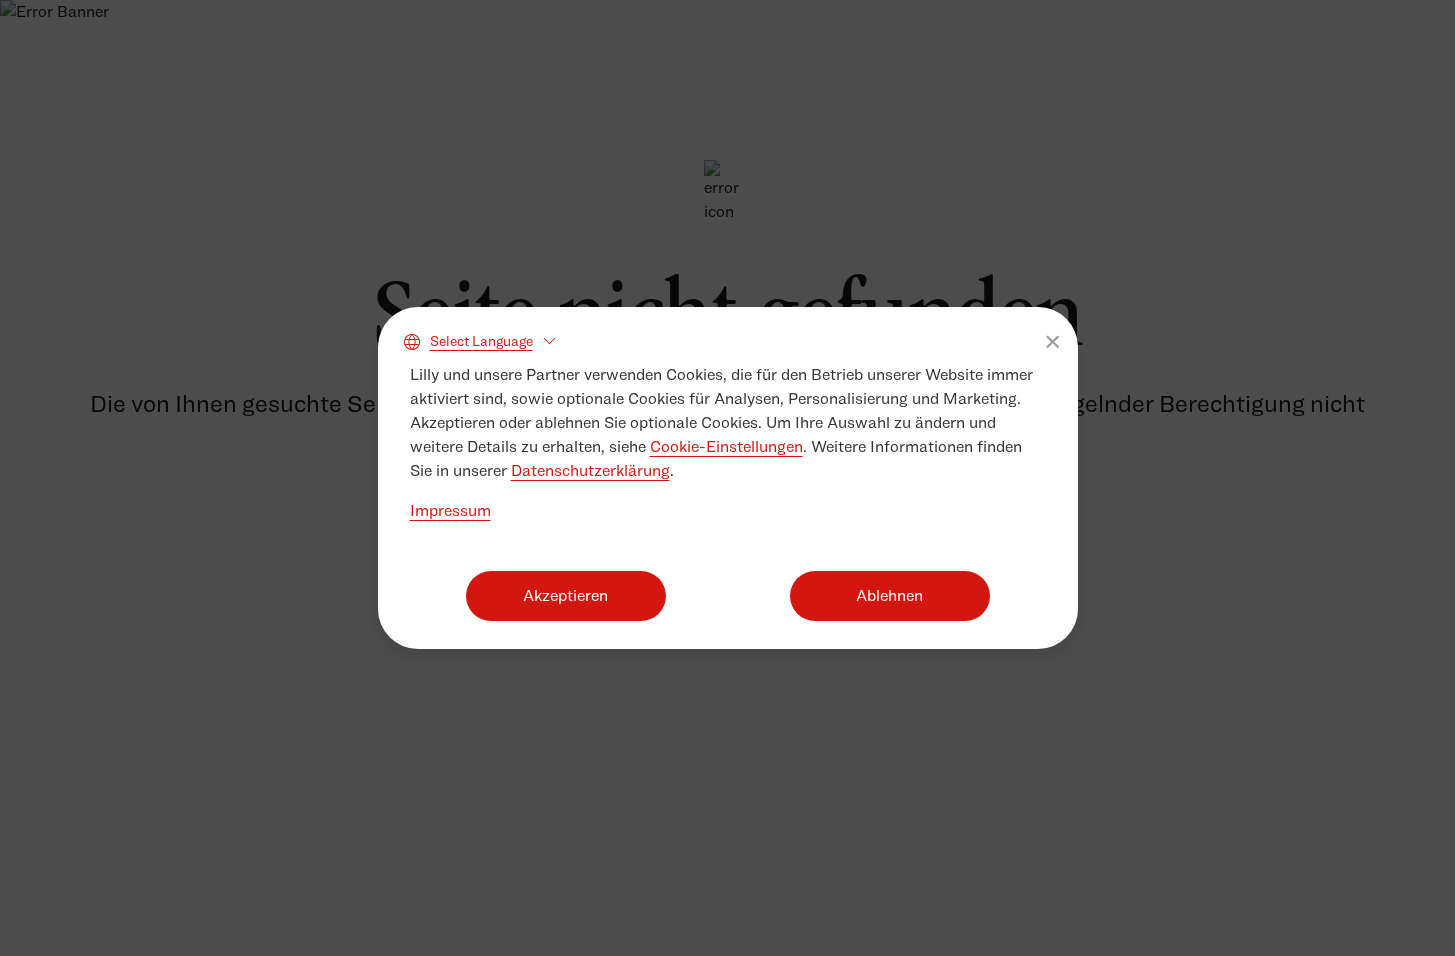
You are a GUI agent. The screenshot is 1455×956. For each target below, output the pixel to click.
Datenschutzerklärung (590, 470)
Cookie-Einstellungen (726, 446)
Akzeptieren (565, 595)
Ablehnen (889, 595)
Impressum (450, 510)
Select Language (481, 340)
